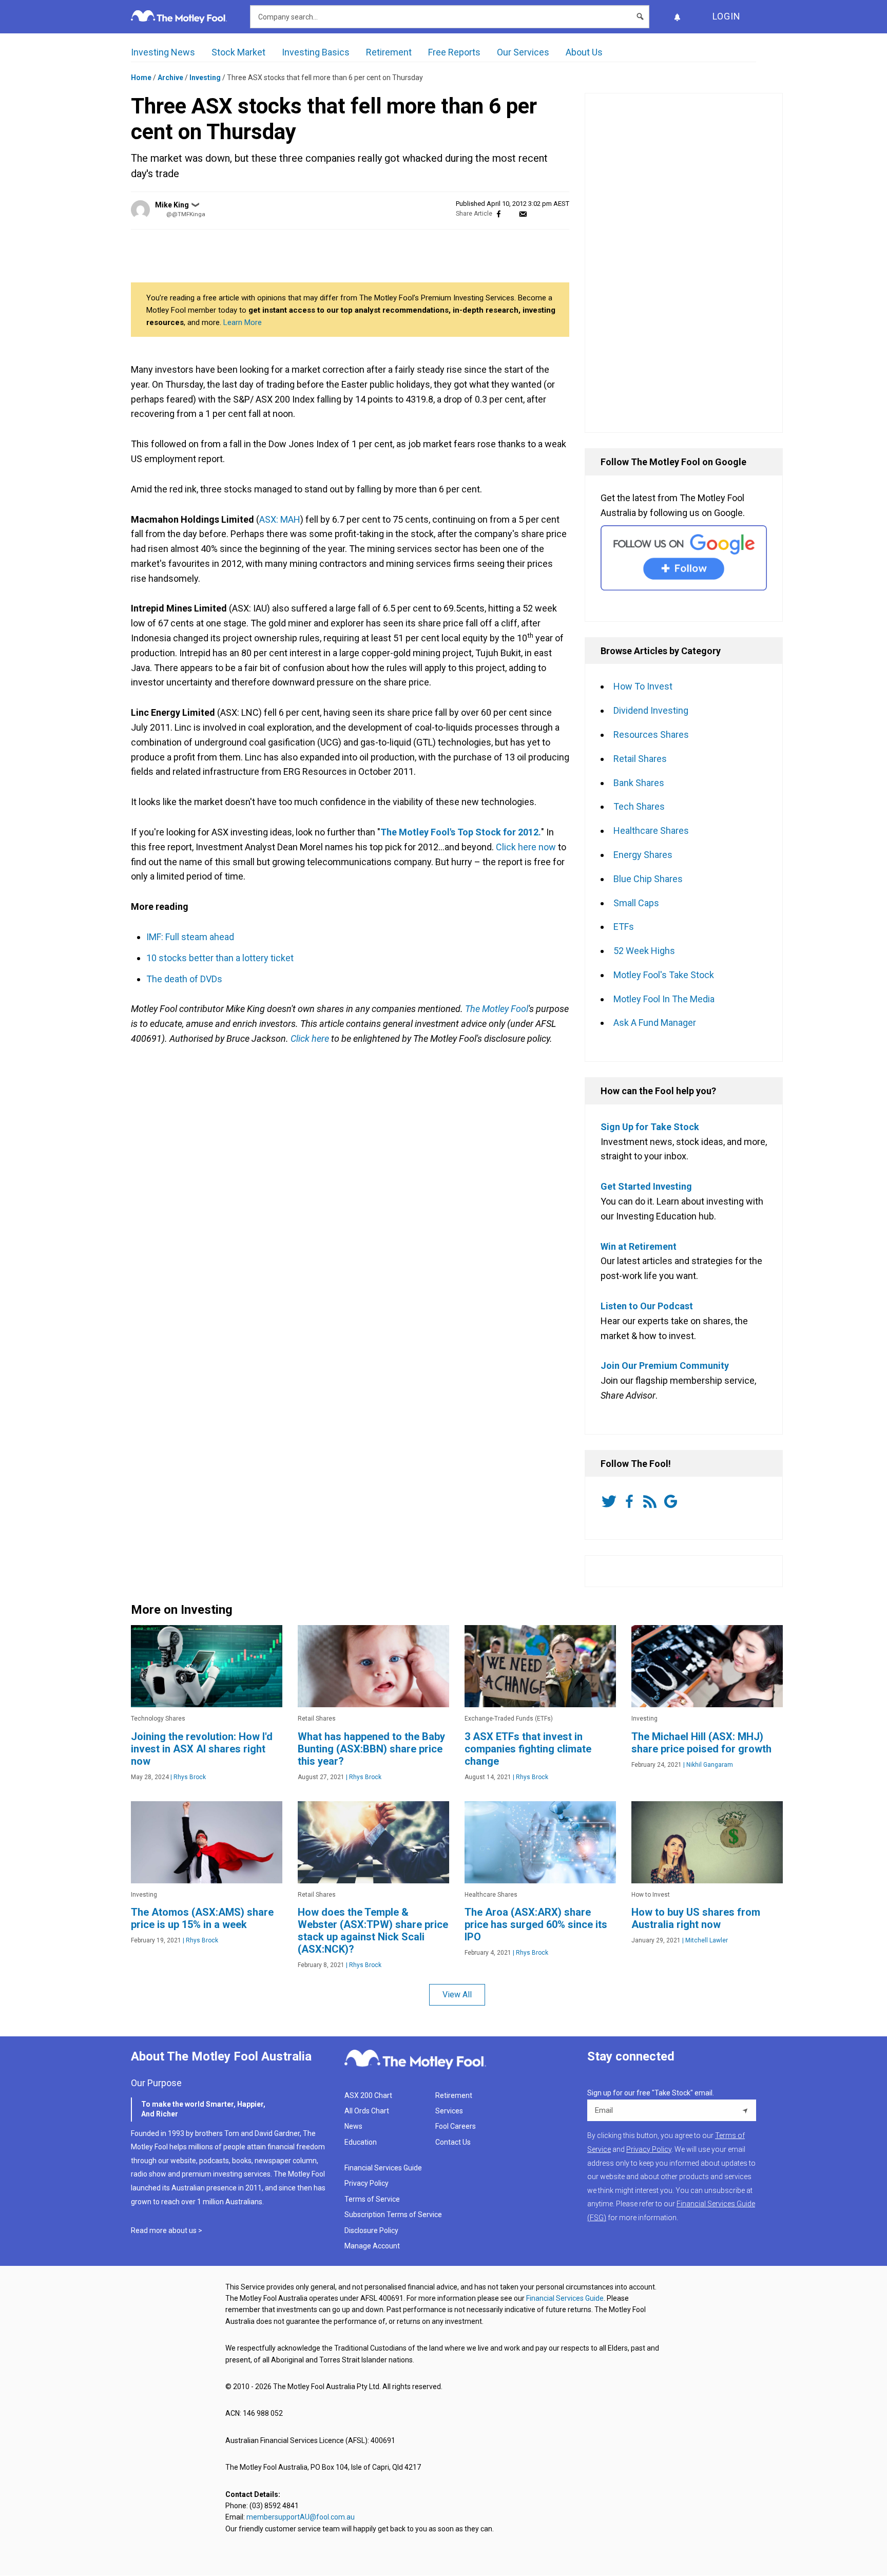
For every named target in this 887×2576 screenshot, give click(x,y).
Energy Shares (643, 855)
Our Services (523, 52)
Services (449, 2111)
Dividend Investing (651, 710)
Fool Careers (456, 2126)
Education (361, 2142)
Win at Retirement (639, 1246)
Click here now (526, 847)
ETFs (624, 927)
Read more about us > (167, 2230)
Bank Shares (639, 783)
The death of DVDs (184, 979)
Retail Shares (640, 759)
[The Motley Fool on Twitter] (611, 1501)
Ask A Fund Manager (655, 1023)
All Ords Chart (367, 2111)
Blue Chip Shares (648, 879)
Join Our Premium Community (665, 1366)
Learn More (243, 322)
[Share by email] (523, 214)
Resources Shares (651, 734)
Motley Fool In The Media (664, 999)
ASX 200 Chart (368, 2095)
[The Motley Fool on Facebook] (631, 1501)
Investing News (163, 52)
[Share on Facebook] (499, 214)
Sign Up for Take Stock (650, 1127)
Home (141, 78)
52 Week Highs (644, 951)
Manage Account (373, 2246)
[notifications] (677, 17)
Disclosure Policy (371, 2230)
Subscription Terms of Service (393, 2215)
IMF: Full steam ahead (190, 937)
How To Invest (643, 686)
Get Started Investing (646, 1186)
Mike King (172, 205)
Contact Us (453, 2142)
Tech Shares (639, 806)
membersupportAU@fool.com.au (301, 2517)
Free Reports (454, 52)
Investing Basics (316, 52)
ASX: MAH (280, 519)
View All (457, 1995)
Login (727, 16)
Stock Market (238, 52)
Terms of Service (372, 2199)
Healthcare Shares (651, 831)
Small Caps (636, 903)
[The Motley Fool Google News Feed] (672, 1501)
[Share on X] (511, 214)
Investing (205, 78)
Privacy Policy (367, 2183)
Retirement (389, 52)
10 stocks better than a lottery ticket (220, 958)
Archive (170, 78)
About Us (584, 52)
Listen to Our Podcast (647, 1306)
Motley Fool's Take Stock (664, 975)
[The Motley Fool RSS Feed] (652, 1501)
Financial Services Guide (383, 2168)
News (353, 2126)
